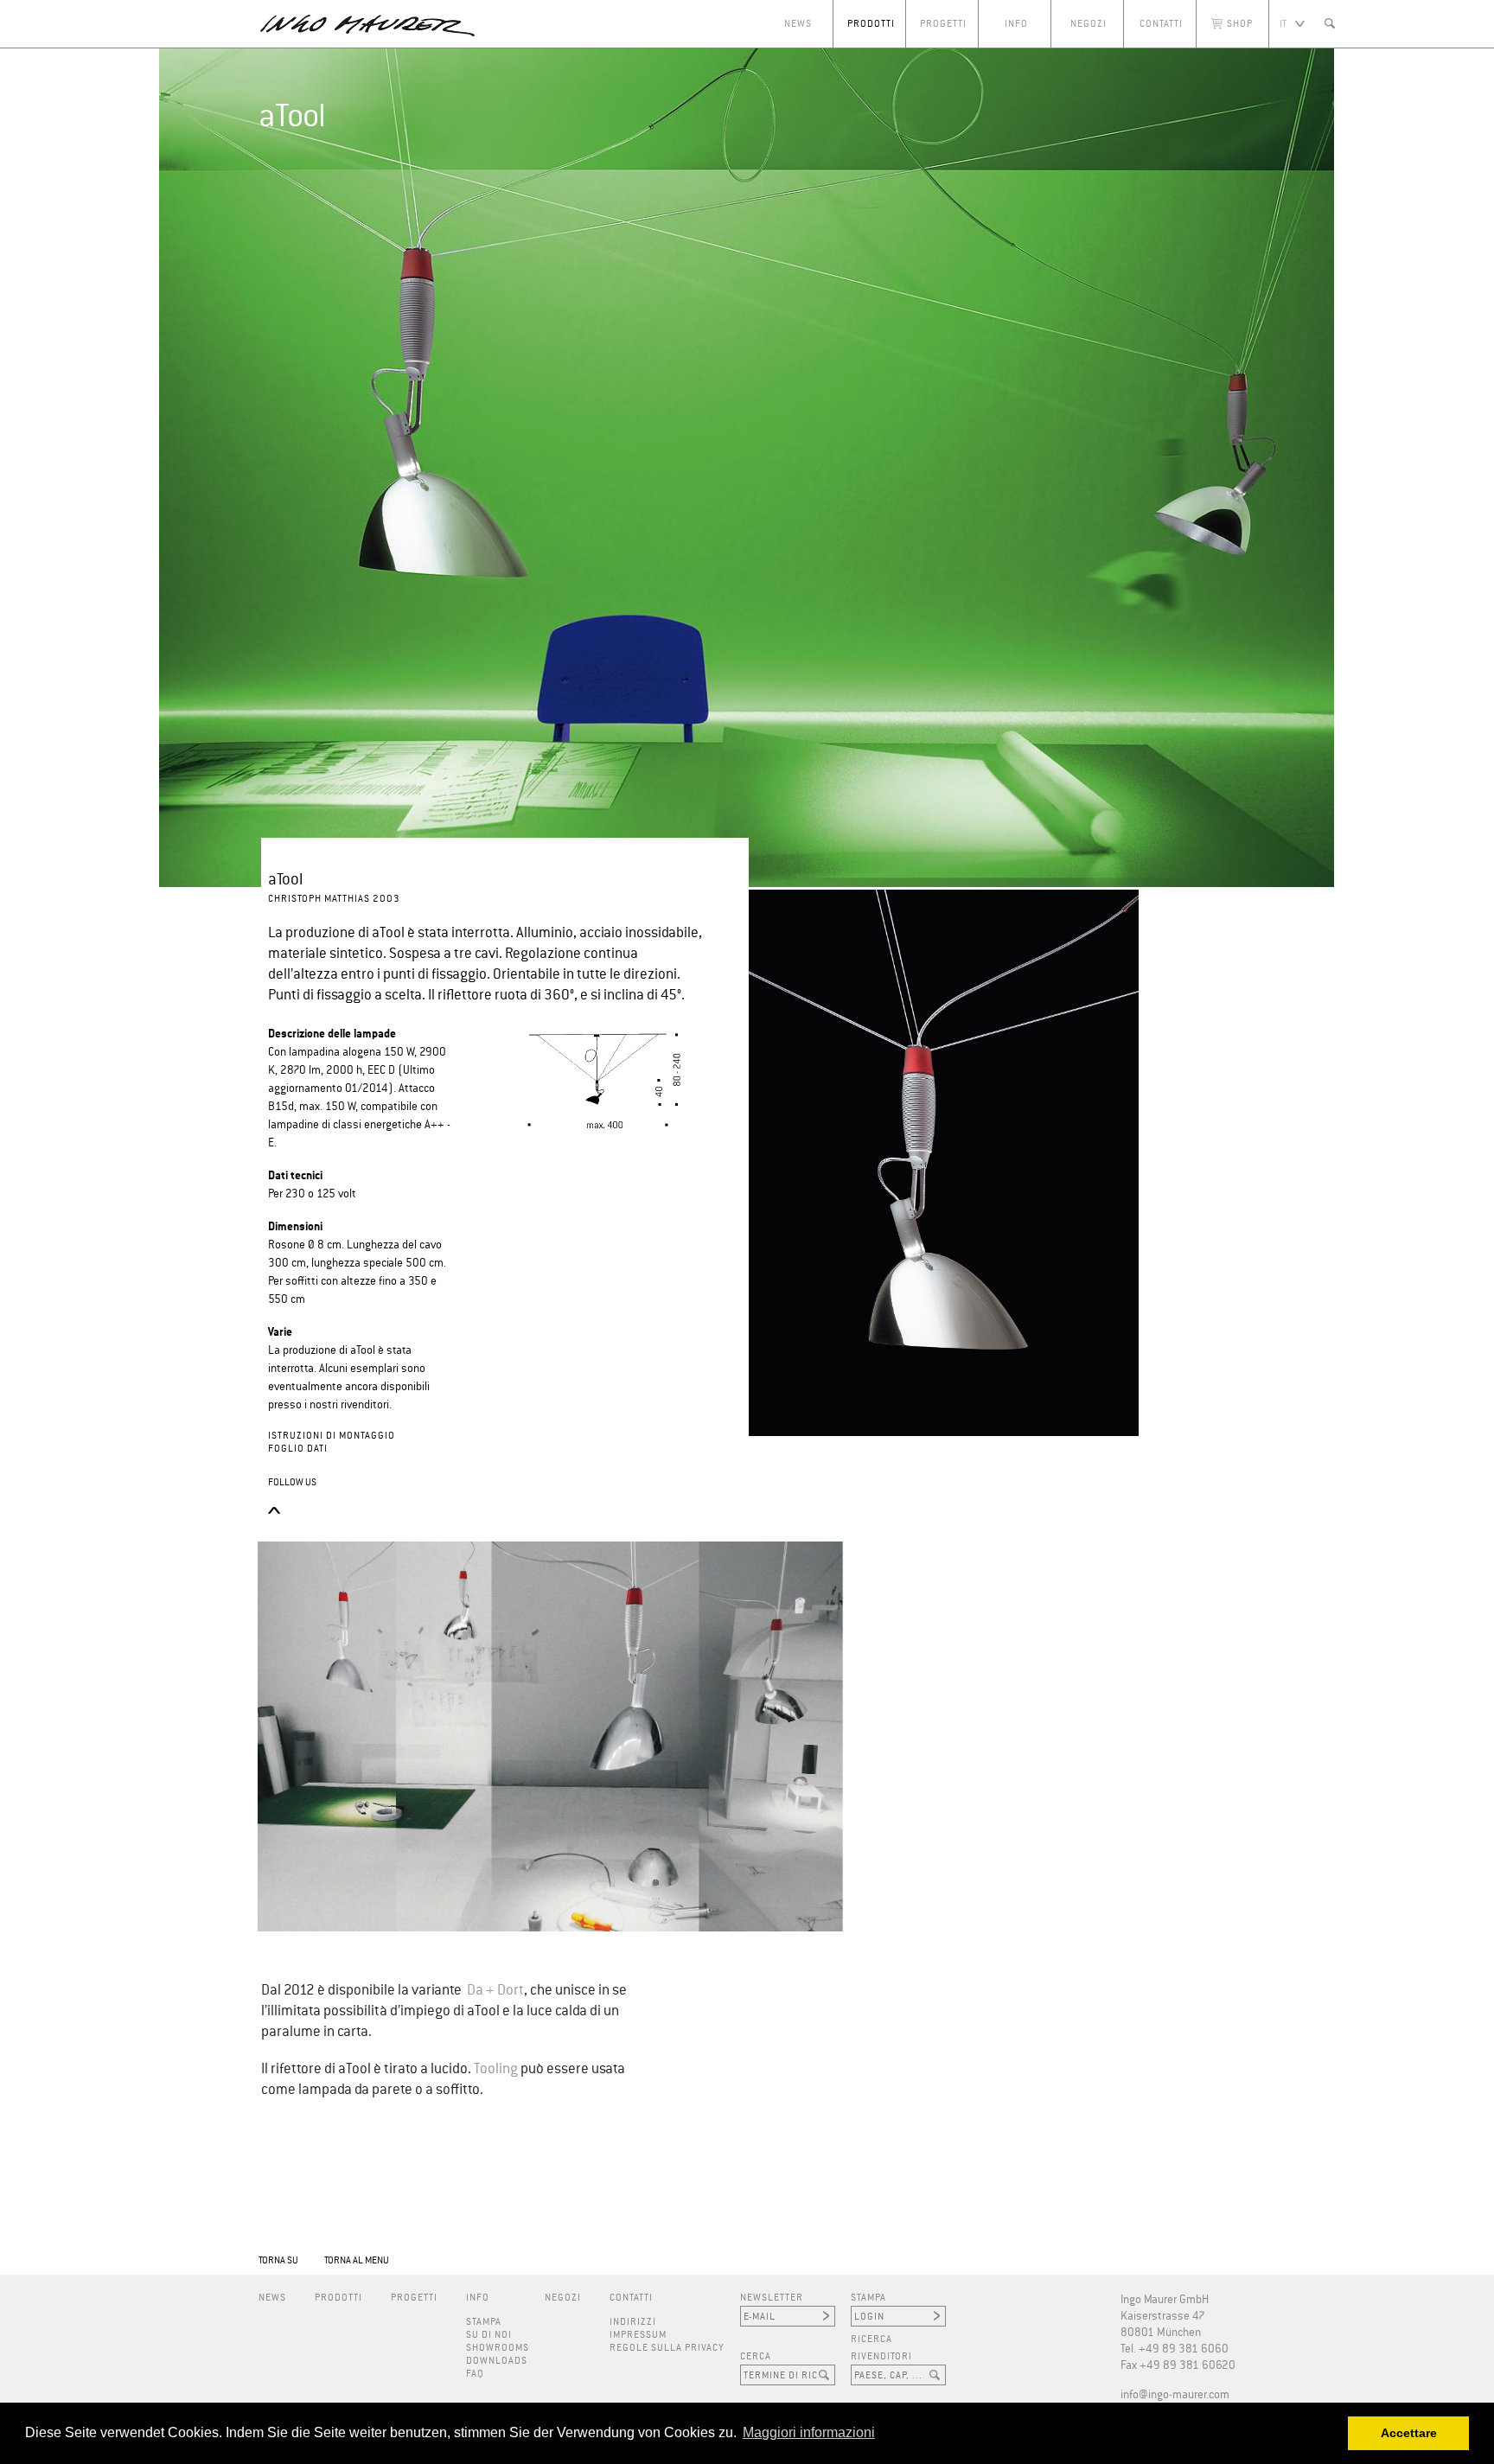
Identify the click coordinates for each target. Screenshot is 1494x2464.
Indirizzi (633, 2322)
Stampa (484, 2322)
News (798, 24)
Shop (1240, 24)
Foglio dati (298, 1449)
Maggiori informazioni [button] (809, 2432)
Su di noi (489, 2335)
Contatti (1161, 24)
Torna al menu (357, 2260)
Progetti (943, 24)
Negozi (1089, 24)
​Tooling (496, 2069)
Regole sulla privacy (667, 2348)
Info (1016, 24)
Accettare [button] (1409, 2433)
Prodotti (871, 24)
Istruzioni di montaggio (332, 1436)
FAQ (475, 2374)
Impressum (638, 2335)
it (1283, 24)
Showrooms (498, 2348)
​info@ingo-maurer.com (1175, 2395)
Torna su (278, 2260)
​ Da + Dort (494, 1991)
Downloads (497, 2361)
